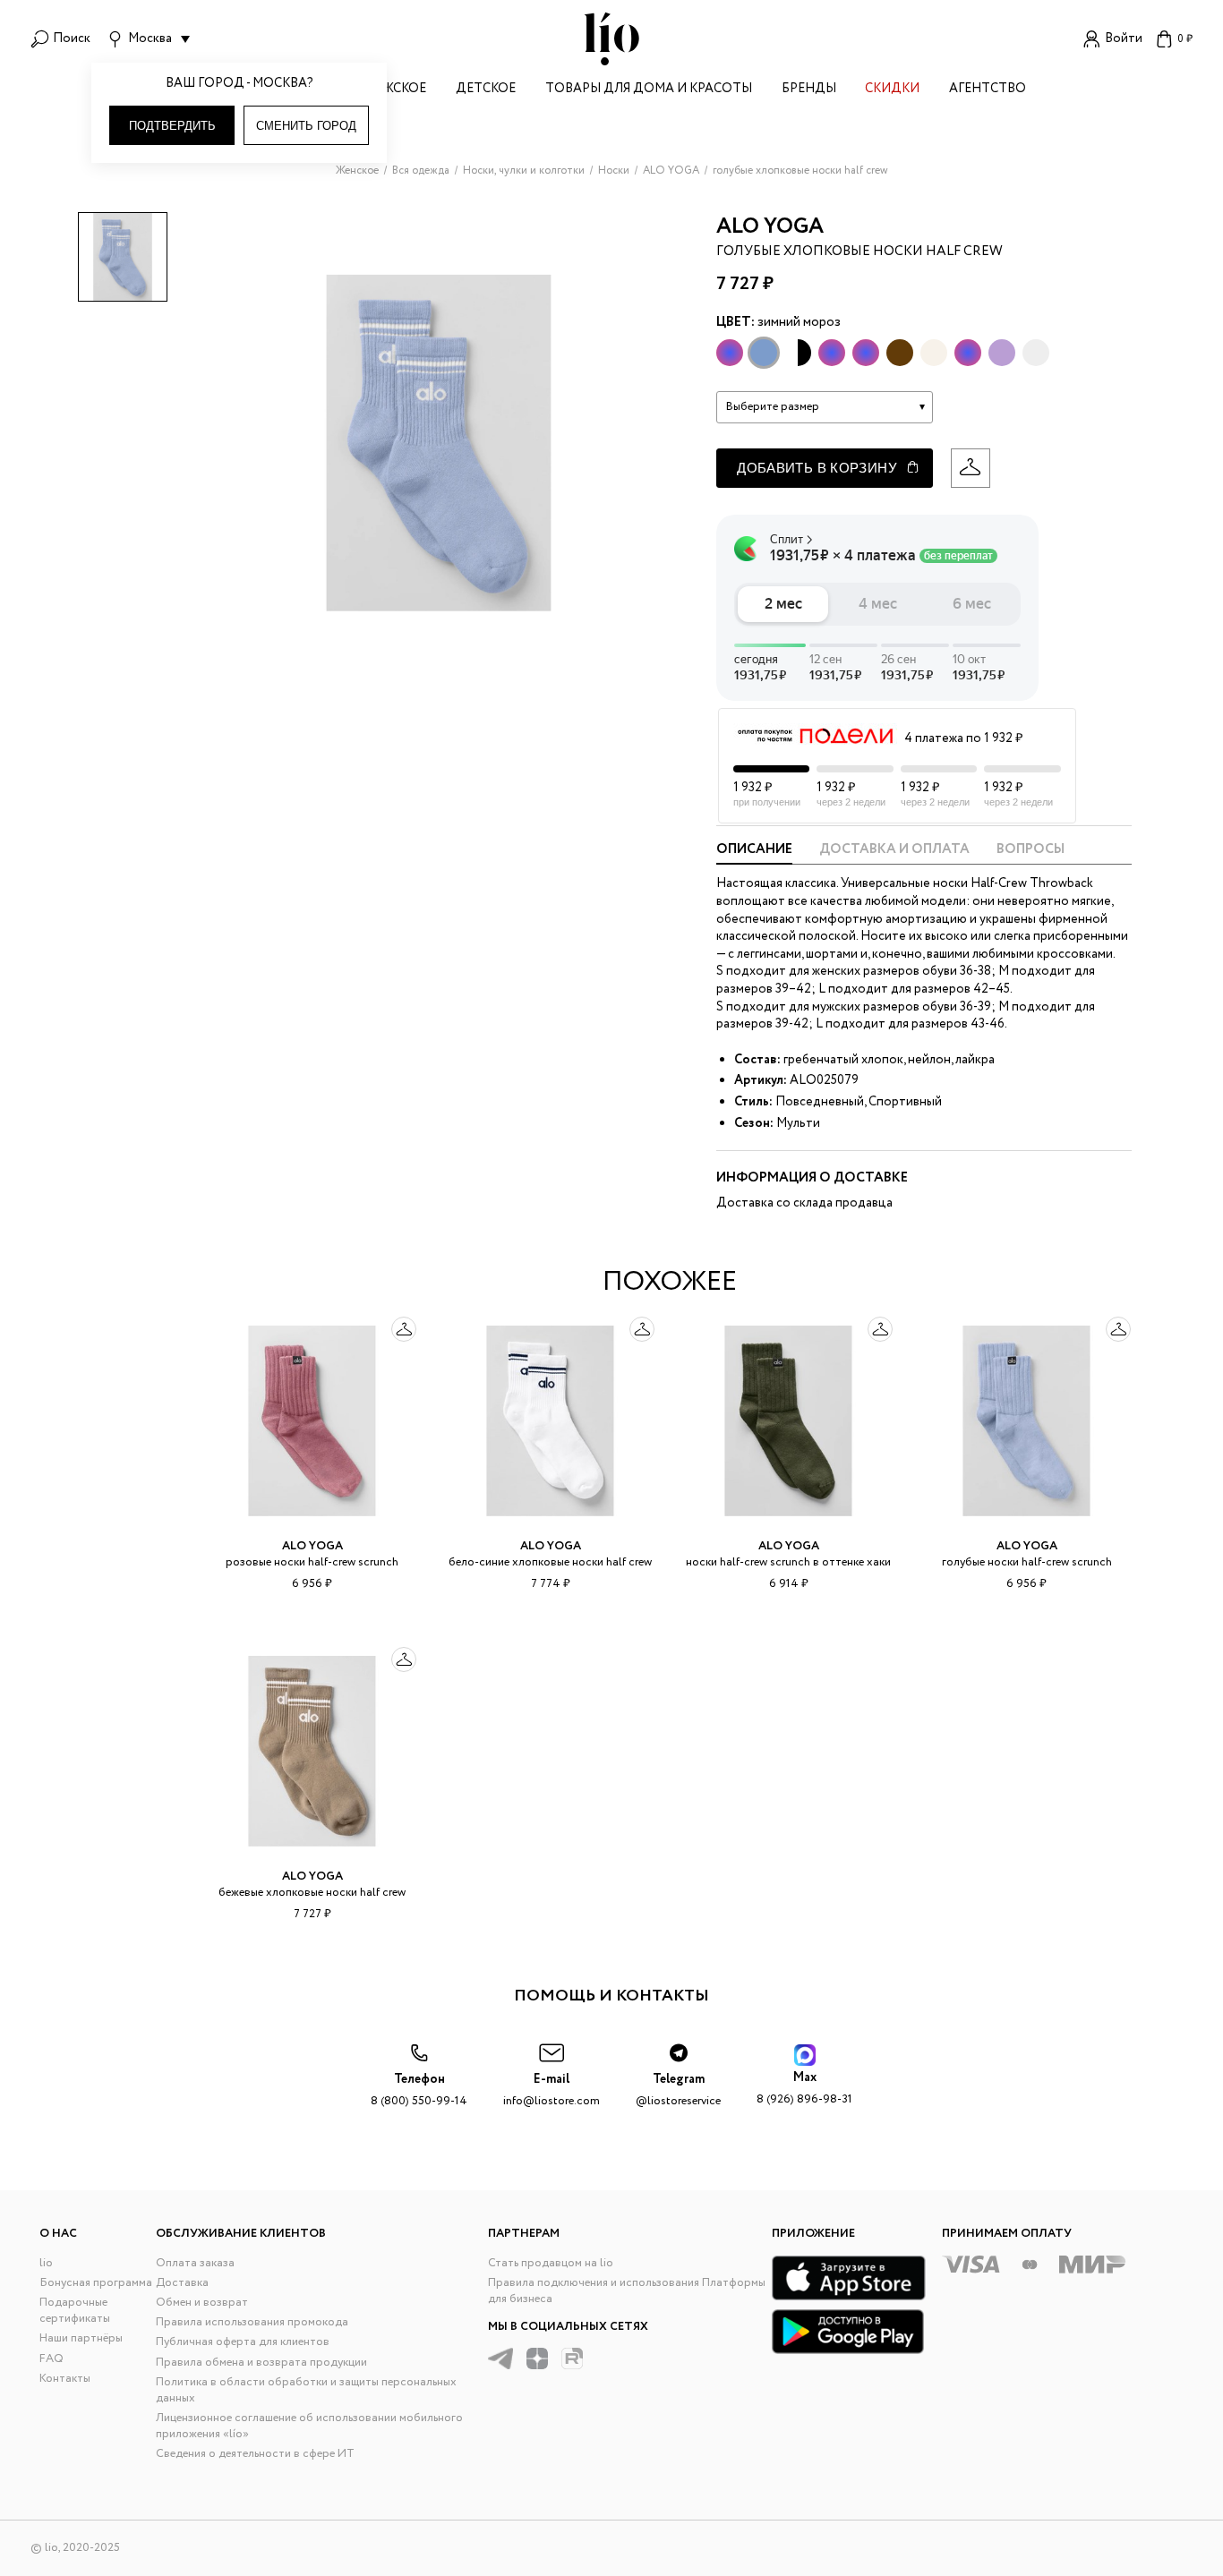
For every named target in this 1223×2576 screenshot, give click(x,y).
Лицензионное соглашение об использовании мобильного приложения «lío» (309, 2426)
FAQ (51, 2359)
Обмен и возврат (202, 2303)
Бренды (809, 90)
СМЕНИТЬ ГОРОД (306, 126)
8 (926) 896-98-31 (804, 2089)
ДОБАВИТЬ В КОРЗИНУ (817, 468)
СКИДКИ (892, 90)
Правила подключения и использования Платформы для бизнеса (627, 2291)
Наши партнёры (81, 2338)
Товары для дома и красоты (649, 90)
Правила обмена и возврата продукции (261, 2363)
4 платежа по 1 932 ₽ (963, 738)
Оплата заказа (195, 2263)
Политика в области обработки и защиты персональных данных (306, 2390)
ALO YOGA (770, 227)
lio (46, 2263)
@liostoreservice (678, 2090)
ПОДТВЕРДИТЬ (172, 126)
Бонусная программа (96, 2283)
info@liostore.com (552, 2090)
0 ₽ (1185, 39)
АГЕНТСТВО (988, 90)
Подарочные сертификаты (75, 2311)
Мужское (395, 90)
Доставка (182, 2283)
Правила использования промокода (252, 2322)
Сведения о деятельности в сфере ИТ (255, 2454)
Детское (486, 90)
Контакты (65, 2379)
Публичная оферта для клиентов (243, 2342)
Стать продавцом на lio (551, 2263)
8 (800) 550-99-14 (419, 2090)
